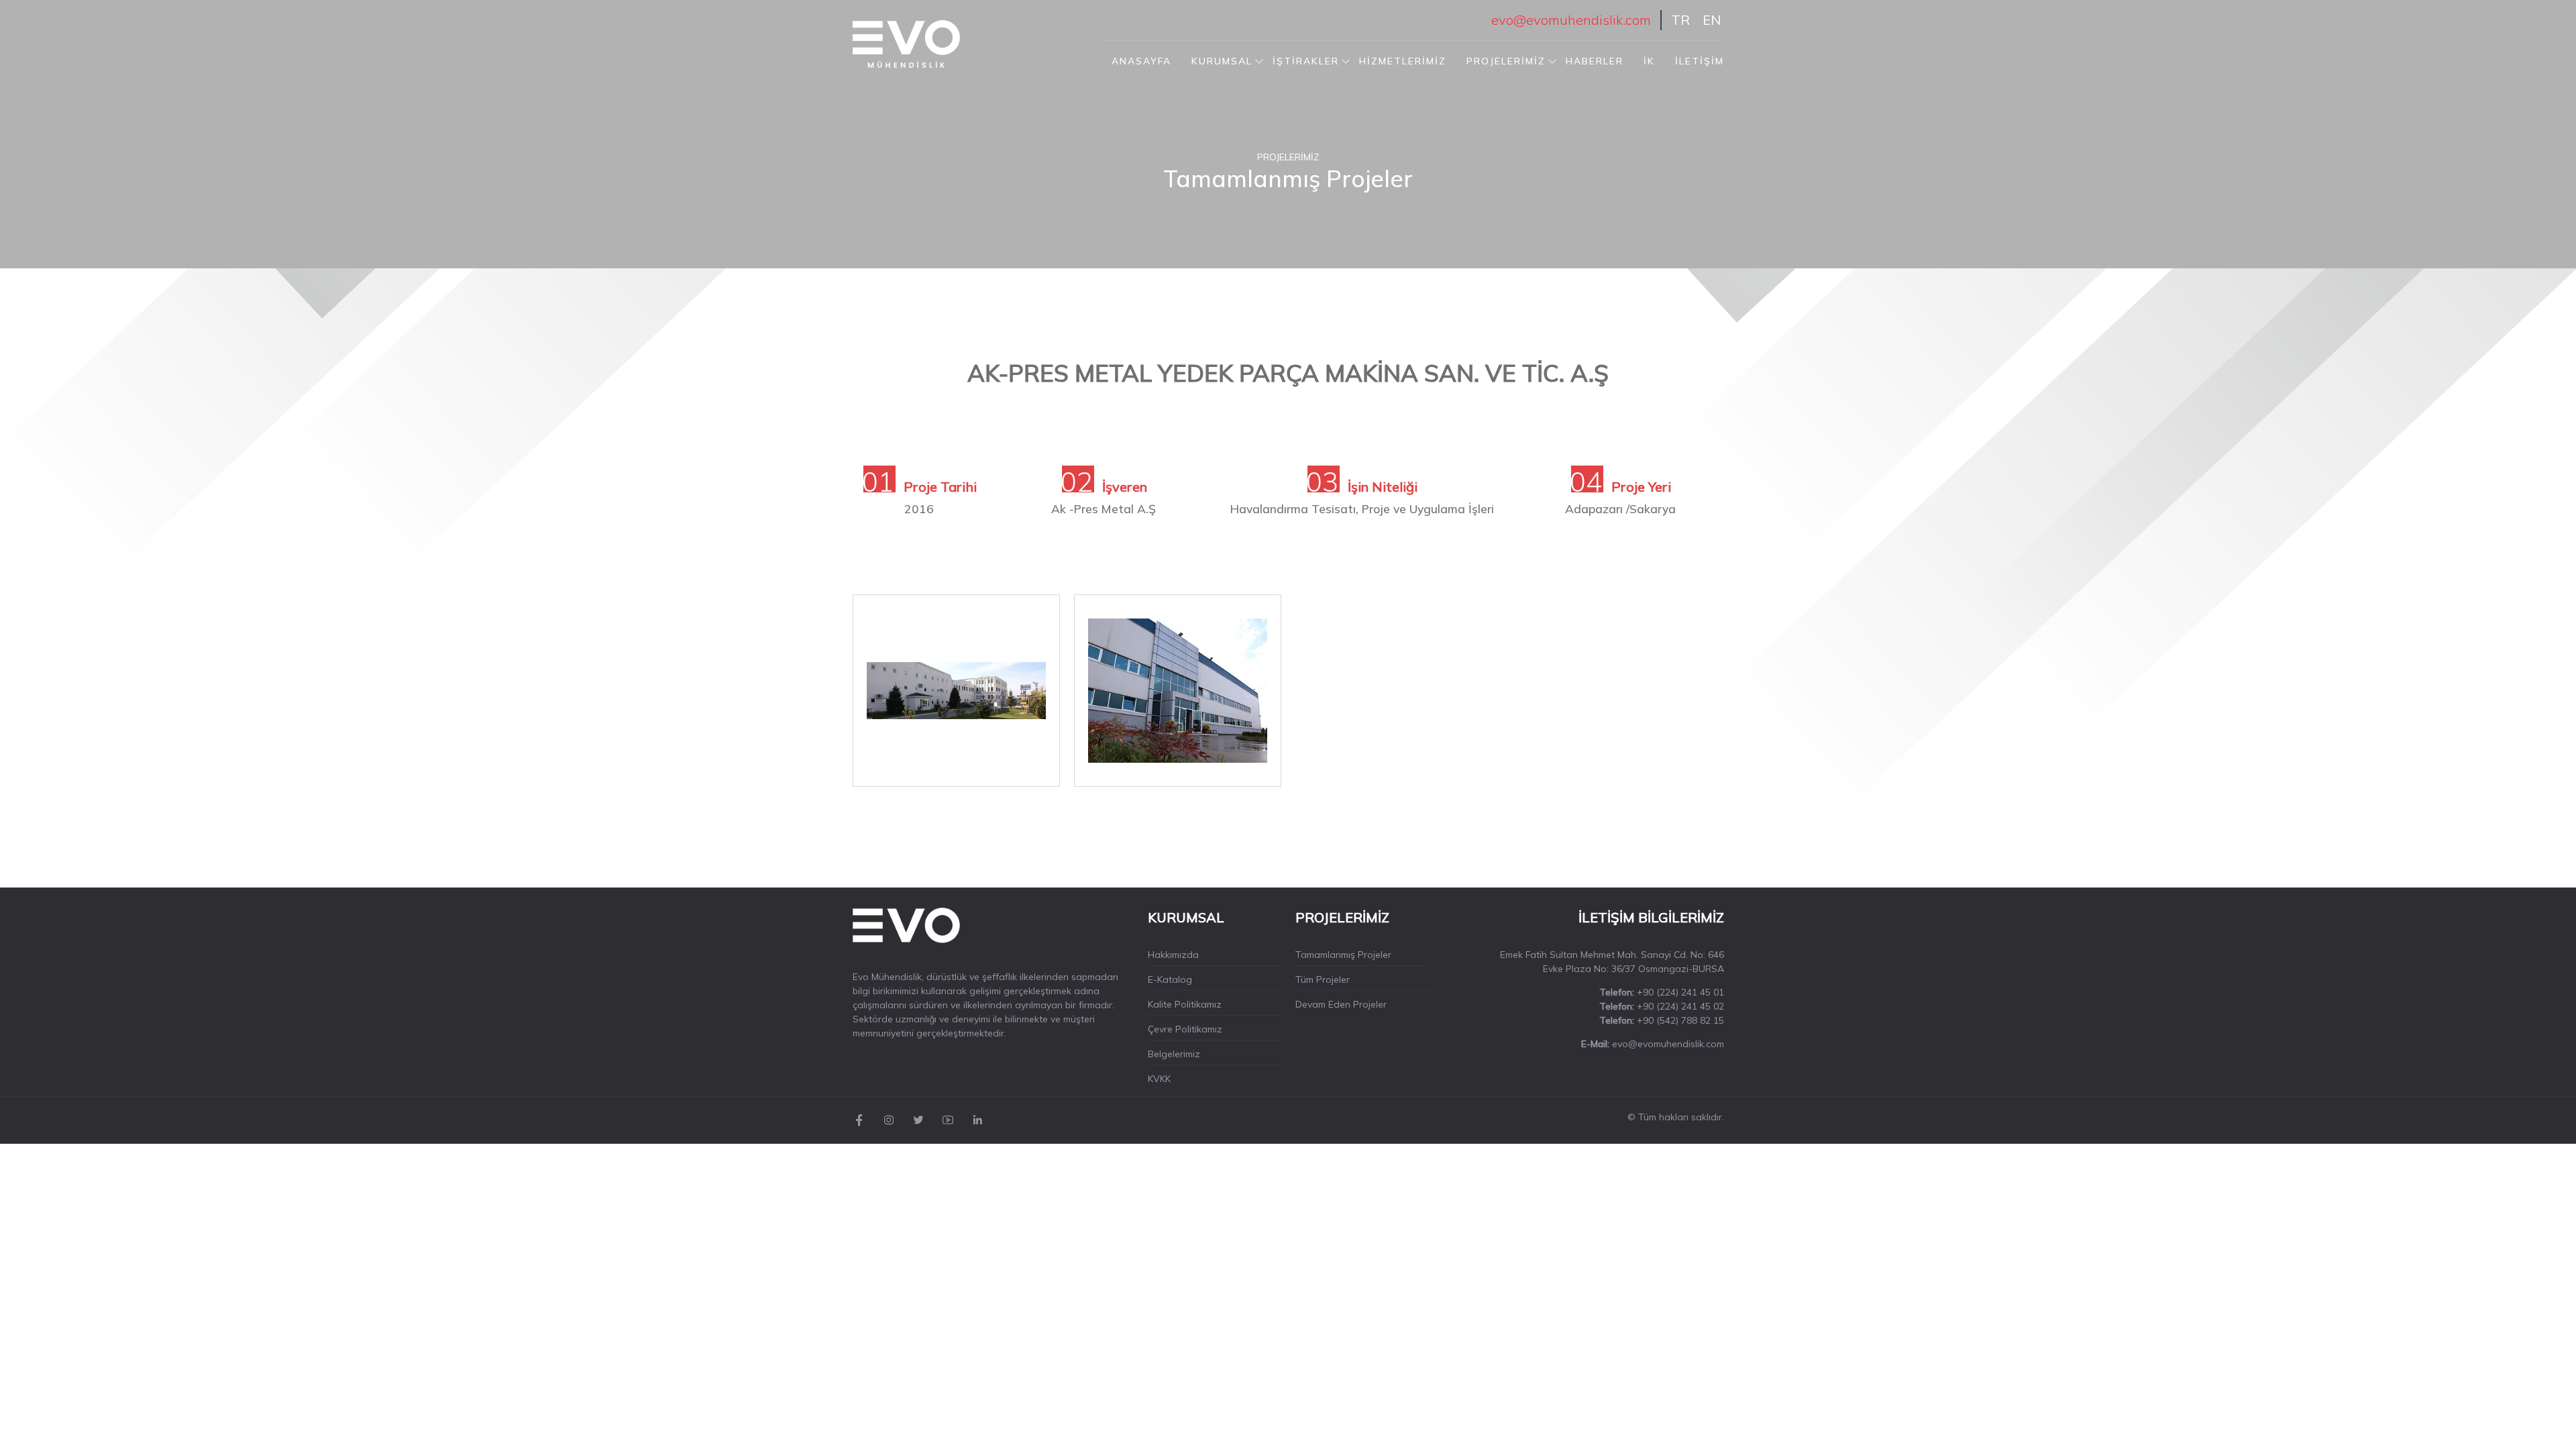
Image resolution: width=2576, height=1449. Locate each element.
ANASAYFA (1141, 61)
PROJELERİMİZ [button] (1506, 61)
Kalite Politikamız (1185, 1004)
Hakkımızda (1173, 955)
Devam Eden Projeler (1341, 1004)
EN (1712, 20)
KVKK (1159, 1079)
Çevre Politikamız (1185, 1029)
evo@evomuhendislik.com (1571, 20)
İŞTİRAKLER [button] (1306, 61)
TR (1680, 20)
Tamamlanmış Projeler (1343, 955)
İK (1649, 61)
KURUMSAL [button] (1222, 61)
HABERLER (1595, 61)
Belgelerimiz (1174, 1054)
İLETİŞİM (1700, 61)
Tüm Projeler (1323, 979)
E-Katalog (1170, 979)
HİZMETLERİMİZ (1403, 61)
